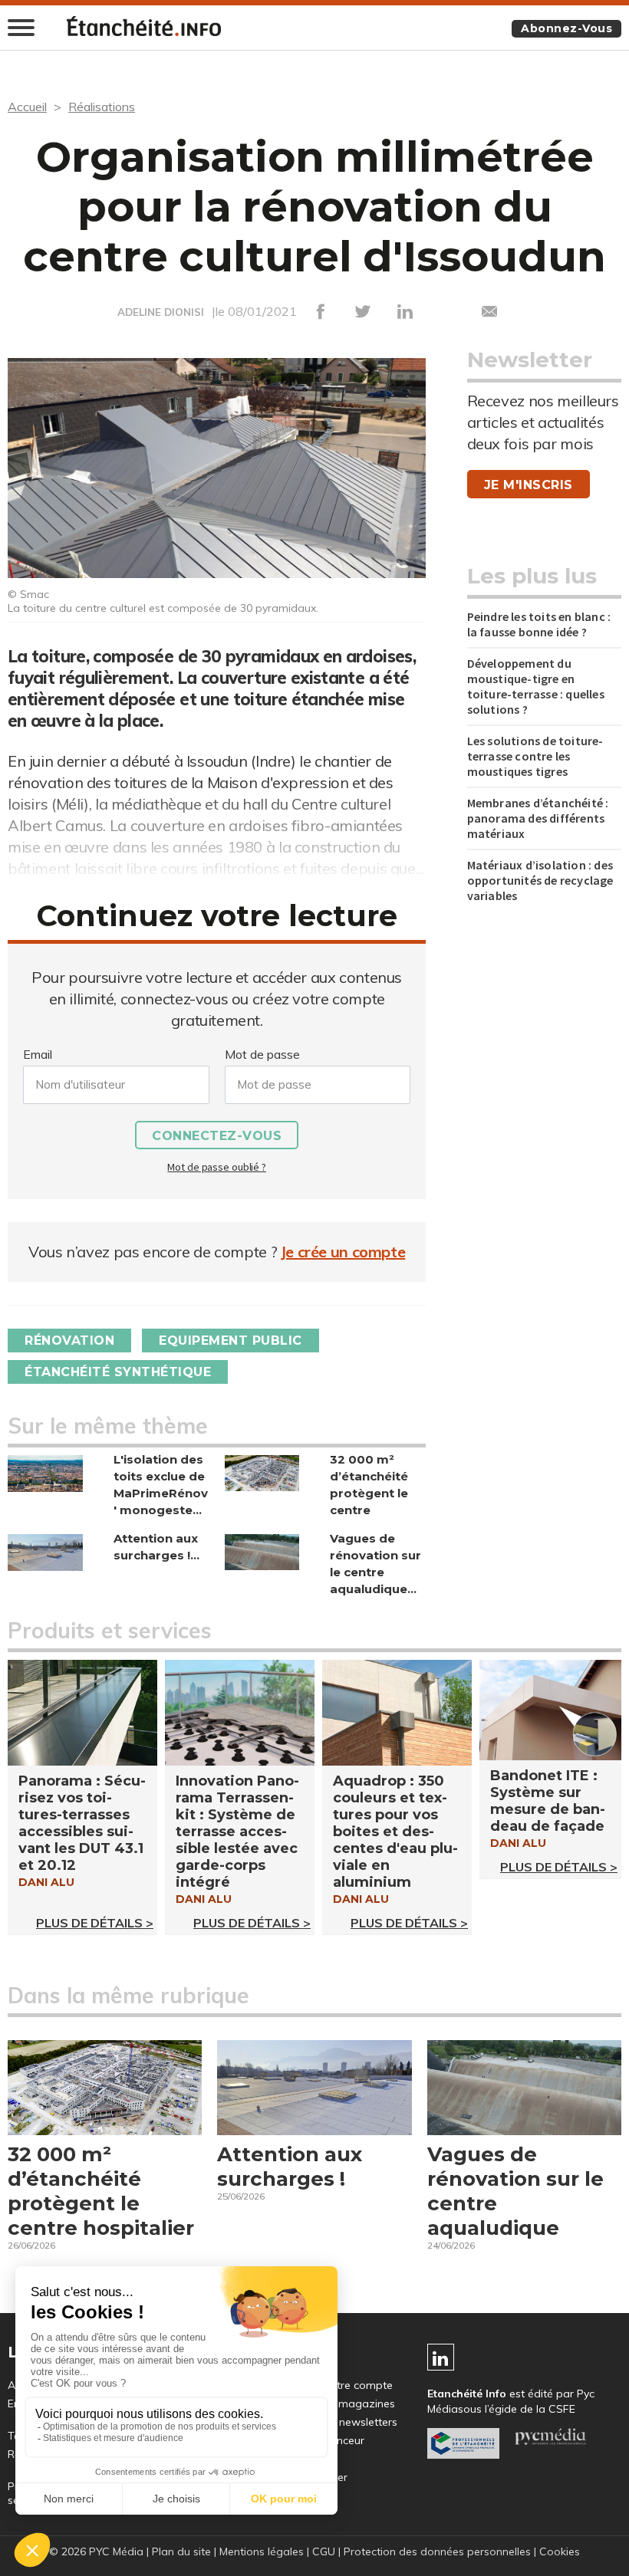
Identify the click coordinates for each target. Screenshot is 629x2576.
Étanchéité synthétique (118, 1372)
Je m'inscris (529, 485)
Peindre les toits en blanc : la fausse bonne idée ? (539, 624)
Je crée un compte (343, 1252)
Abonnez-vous (566, 28)
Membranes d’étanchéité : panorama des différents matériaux (538, 818)
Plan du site (181, 2551)
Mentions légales (262, 2551)
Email (38, 1054)
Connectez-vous (217, 1136)
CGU (324, 2551)
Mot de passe (262, 1054)
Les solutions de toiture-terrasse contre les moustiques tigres (535, 756)
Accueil (27, 107)
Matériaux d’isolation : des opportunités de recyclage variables (540, 880)
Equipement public (231, 1341)
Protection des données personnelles (437, 2551)
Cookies (560, 2551)
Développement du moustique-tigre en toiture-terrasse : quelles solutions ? (536, 686)
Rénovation (69, 1341)
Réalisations (102, 107)
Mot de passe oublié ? (216, 1167)
